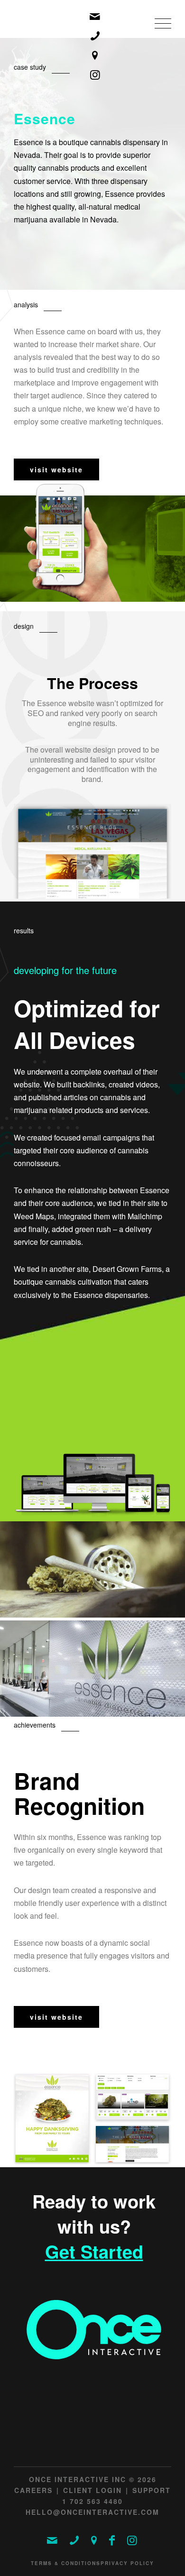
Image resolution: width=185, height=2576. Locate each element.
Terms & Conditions (66, 2563)
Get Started (94, 2252)
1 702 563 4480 (92, 2501)
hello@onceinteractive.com (92, 2512)
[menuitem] (158, 34)
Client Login (92, 2490)
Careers (33, 2490)
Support (152, 2490)
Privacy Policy (127, 2563)
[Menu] (158, 34)
